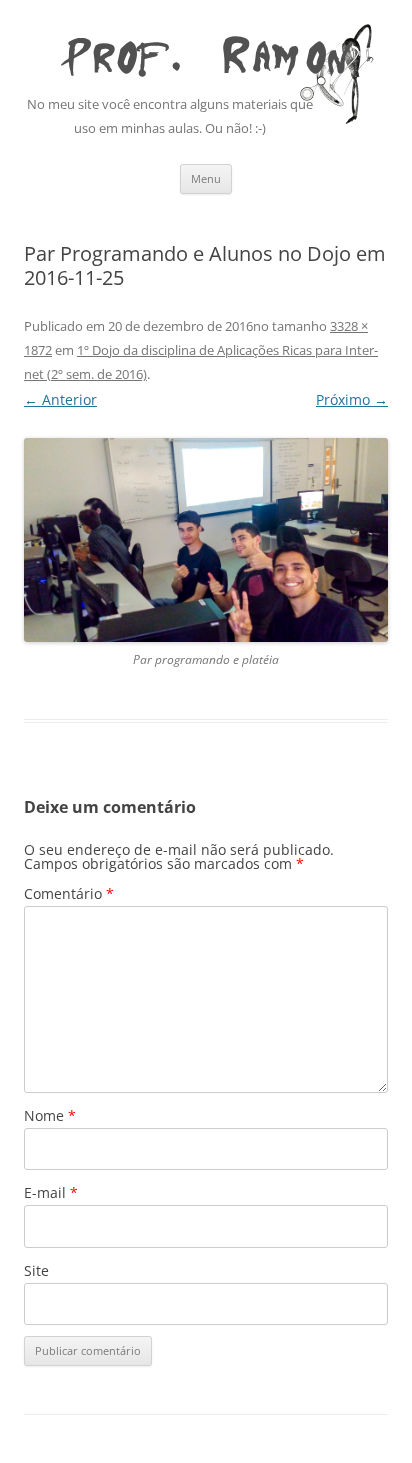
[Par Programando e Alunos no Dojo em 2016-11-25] (206, 540)
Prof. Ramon (206, 51)
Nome (50, 1115)
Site (36, 1270)
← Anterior (60, 399)
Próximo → (352, 399)
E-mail (51, 1192)
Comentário (69, 893)
